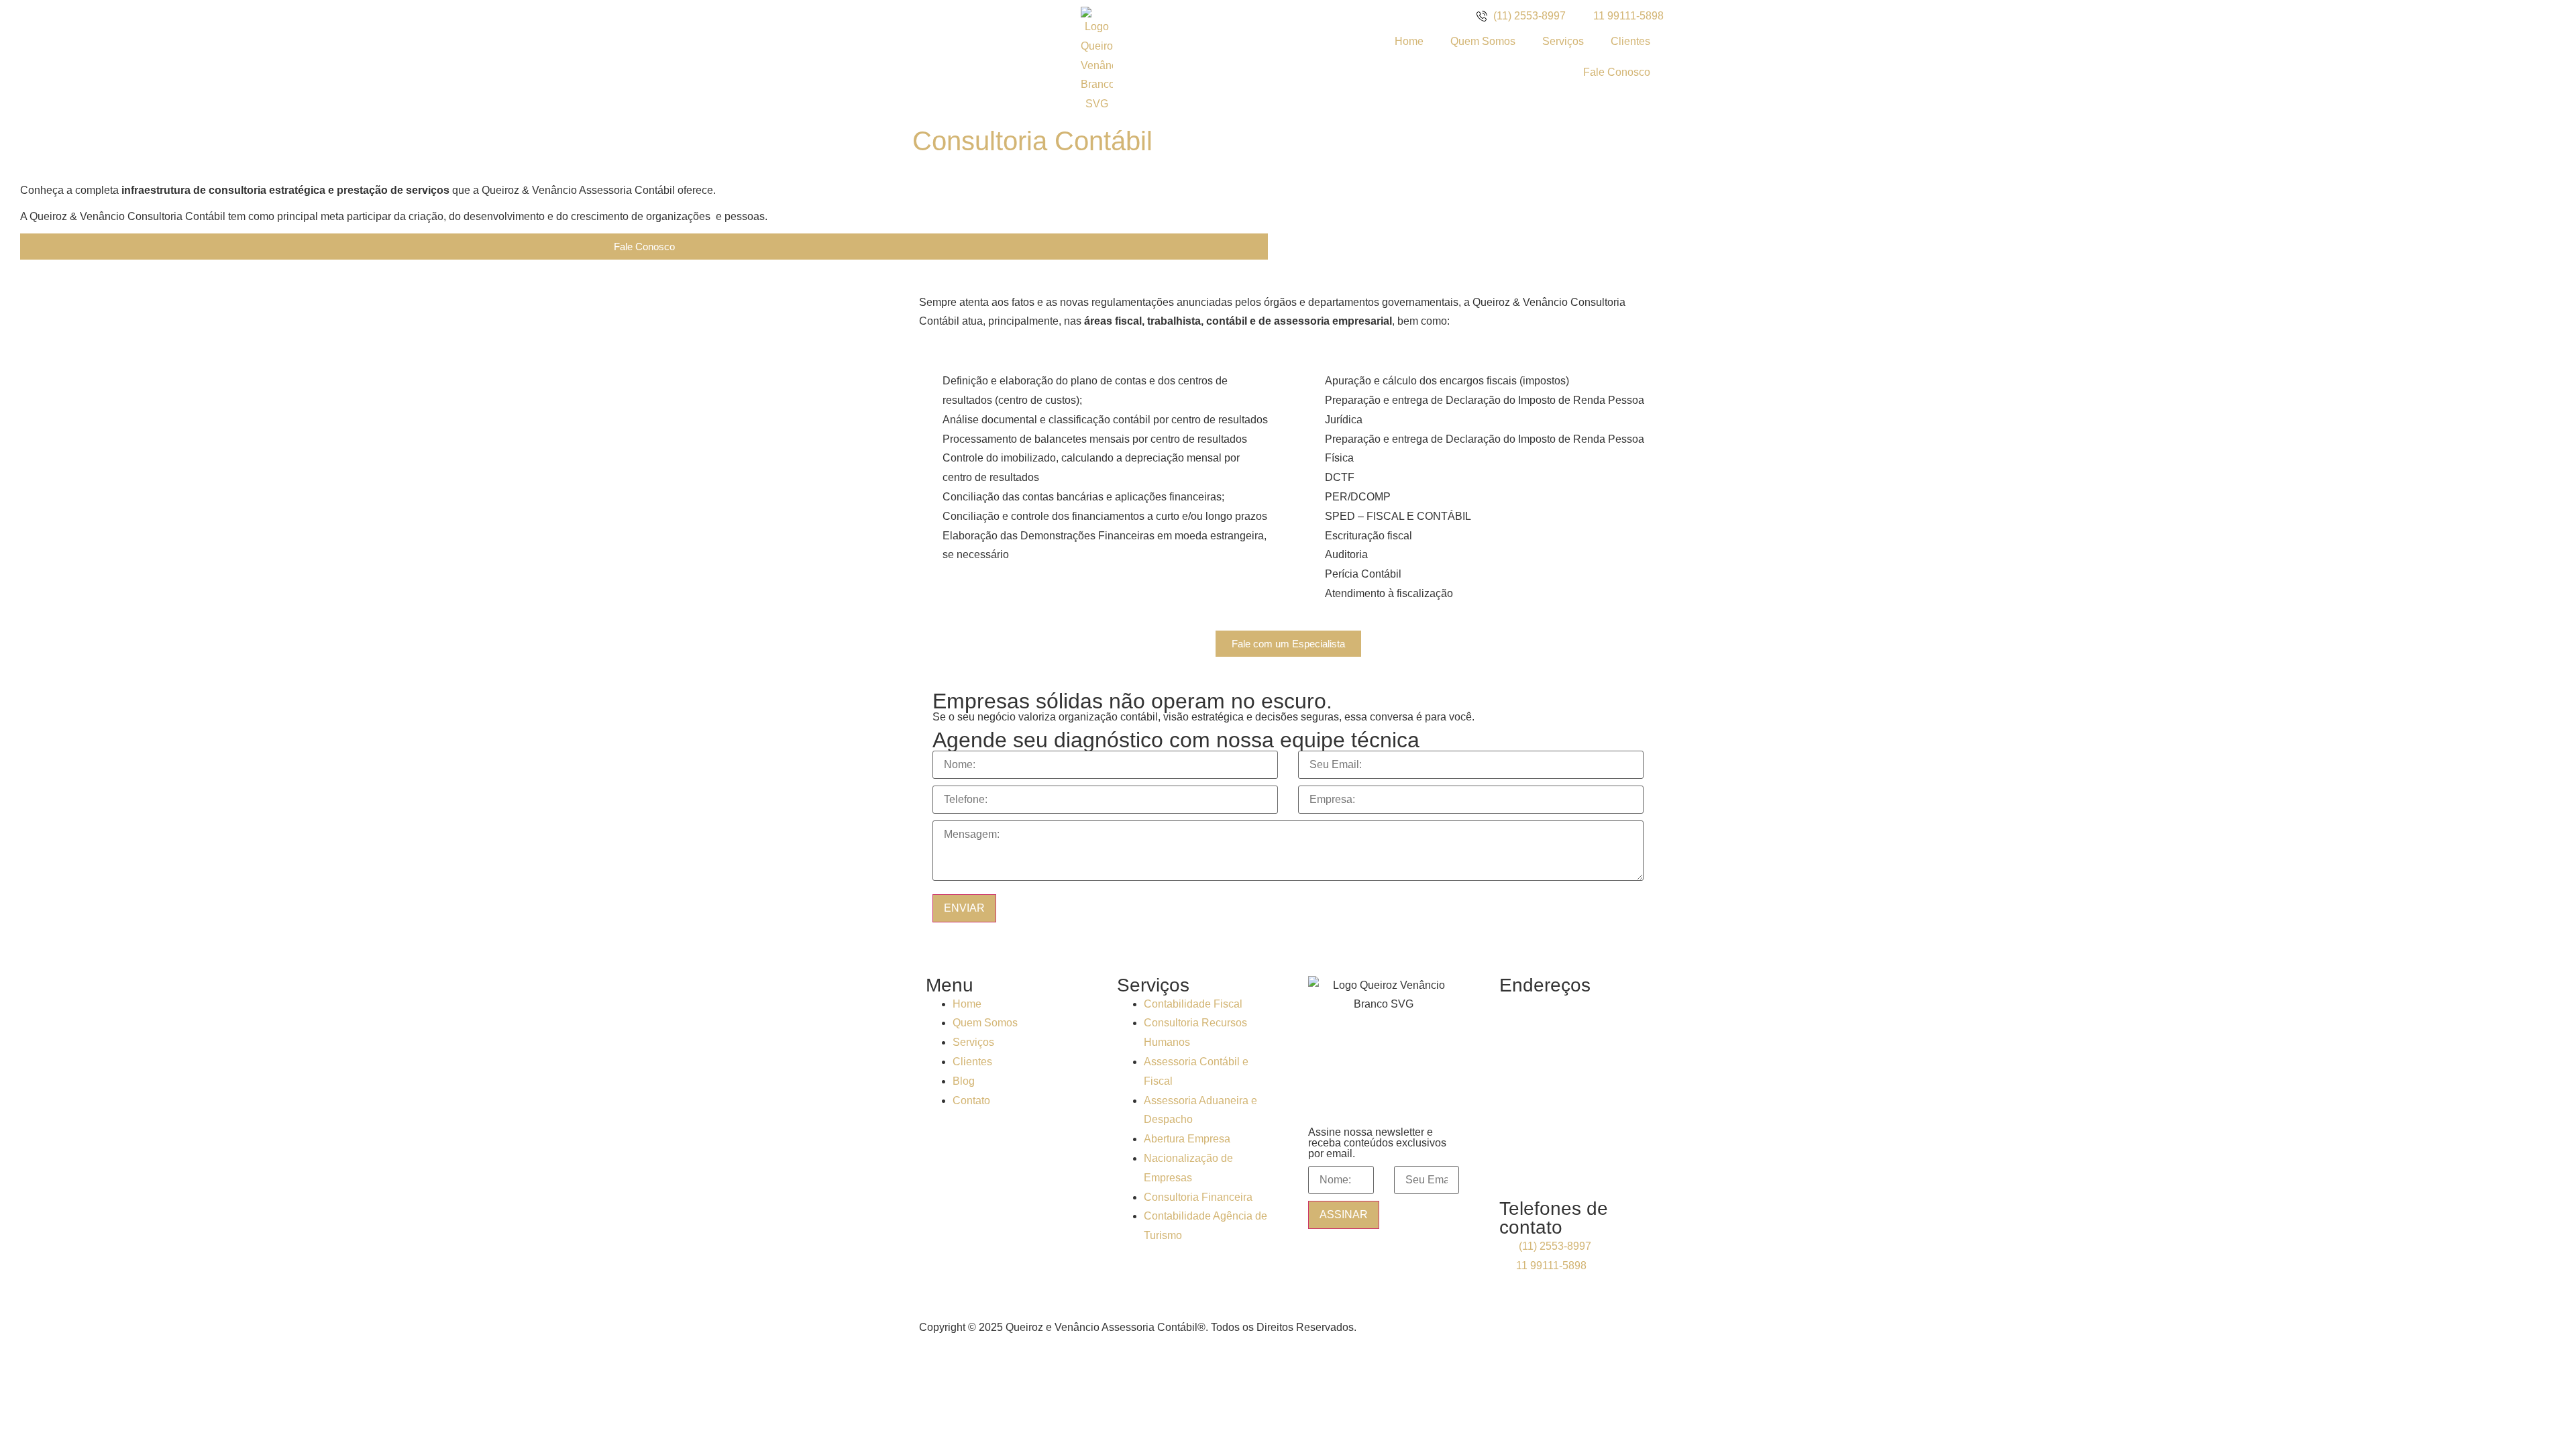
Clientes (1630, 41)
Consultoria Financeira (1198, 1197)
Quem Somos (1483, 41)
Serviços (1563, 41)
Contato (971, 1101)
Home (1409, 41)
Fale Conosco (1617, 72)
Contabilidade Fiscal (1193, 1004)
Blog (964, 1081)
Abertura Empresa (1187, 1139)
